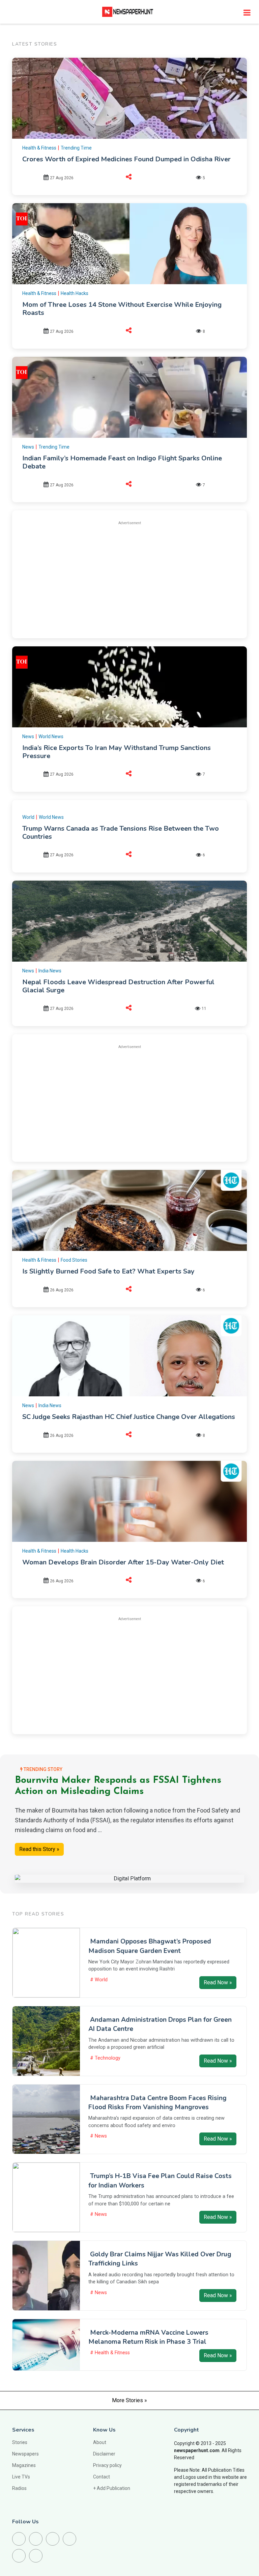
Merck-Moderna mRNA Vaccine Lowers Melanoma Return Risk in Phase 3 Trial (148, 2337)
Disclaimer (104, 2454)
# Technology (105, 2058)
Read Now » (218, 1982)
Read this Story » (39, 1849)
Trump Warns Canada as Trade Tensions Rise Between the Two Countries (121, 833)
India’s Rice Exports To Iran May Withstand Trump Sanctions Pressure (117, 752)
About (100, 2442)
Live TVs (21, 2477)
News (28, 447)
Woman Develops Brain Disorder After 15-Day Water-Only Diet (123, 1562)
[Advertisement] (129, 579)
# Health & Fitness (110, 2353)
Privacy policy (107, 2465)
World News (51, 736)
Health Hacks (75, 293)
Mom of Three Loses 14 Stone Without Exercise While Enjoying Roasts (122, 309)
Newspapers (25, 2454)
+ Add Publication (112, 2488)
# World (99, 1980)
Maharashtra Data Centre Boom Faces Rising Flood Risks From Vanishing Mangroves (157, 2103)
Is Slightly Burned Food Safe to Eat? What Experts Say (108, 1271)
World (28, 817)
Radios (19, 2488)
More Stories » (129, 2400)
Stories (20, 2442)
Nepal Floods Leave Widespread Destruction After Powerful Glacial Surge (118, 986)
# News (98, 2136)
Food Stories (74, 1260)
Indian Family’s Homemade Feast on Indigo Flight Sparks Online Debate (122, 462)
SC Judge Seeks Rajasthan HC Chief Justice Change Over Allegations (129, 1417)
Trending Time (76, 148)
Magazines (24, 2465)
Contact (102, 2477)
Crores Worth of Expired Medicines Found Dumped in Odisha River (126, 159)
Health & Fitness (39, 148)
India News (50, 971)
